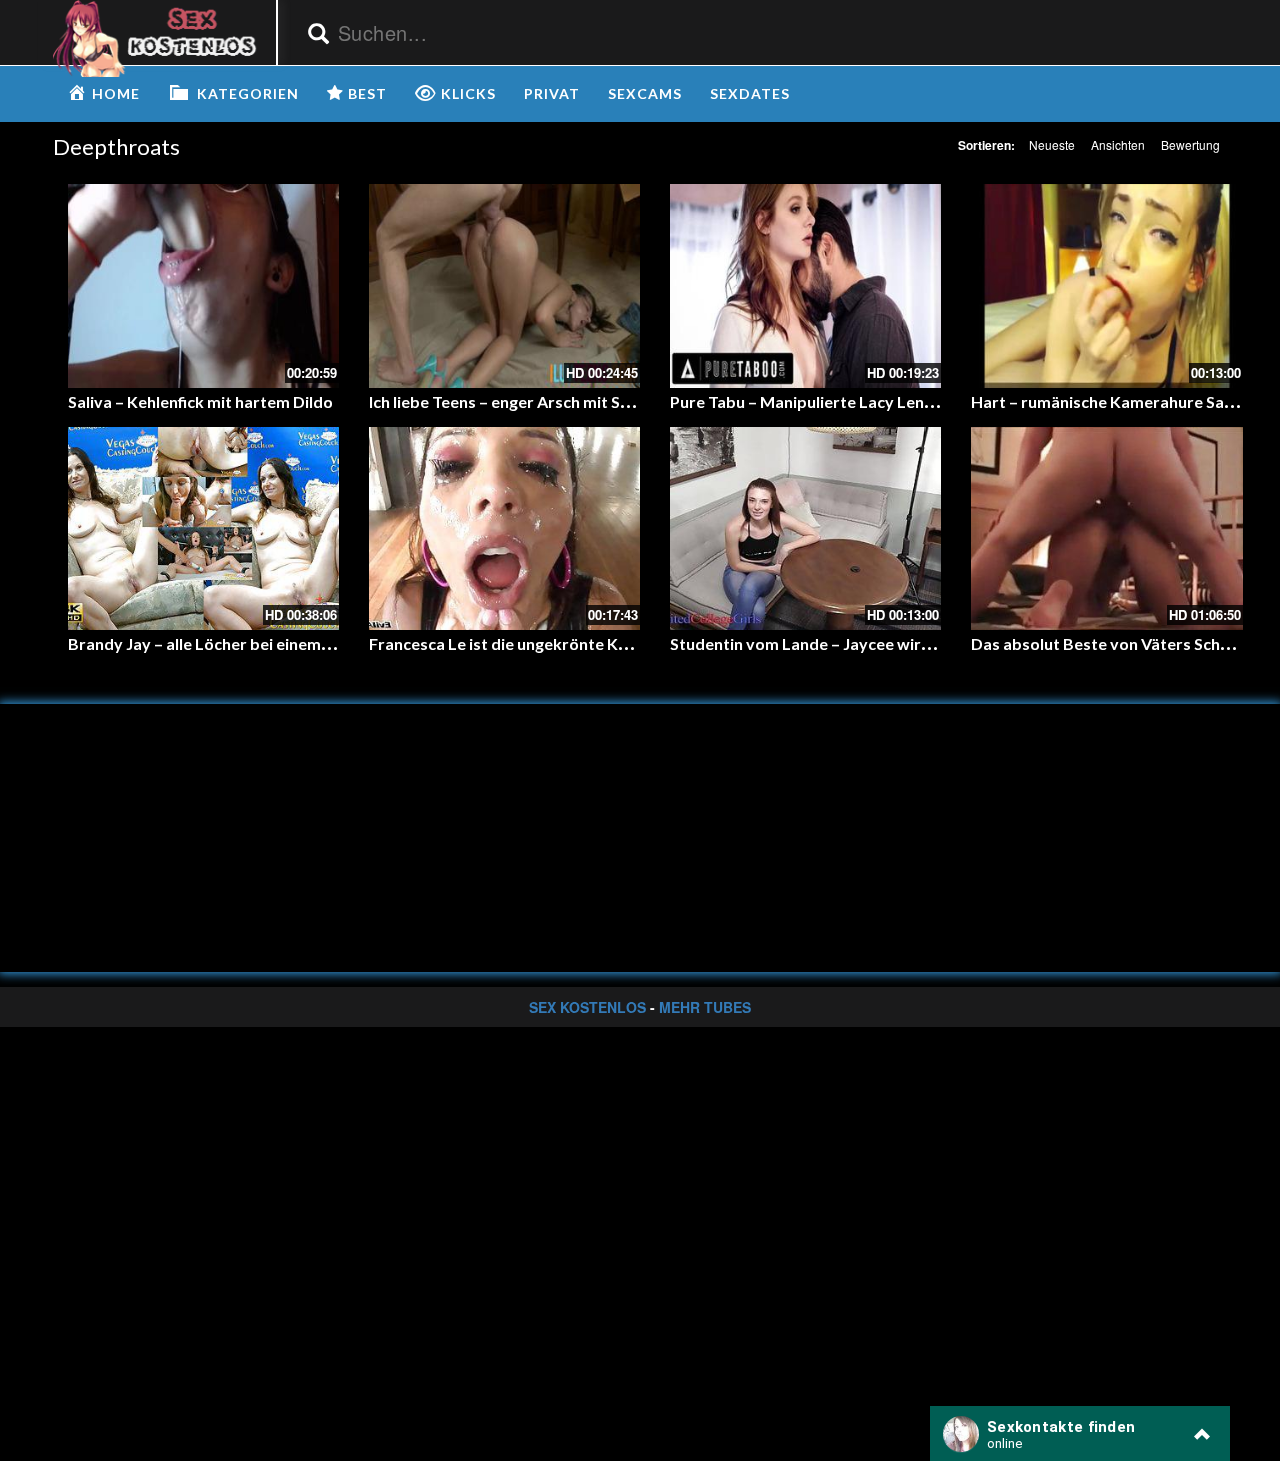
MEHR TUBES (705, 1007)
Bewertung (1190, 144)
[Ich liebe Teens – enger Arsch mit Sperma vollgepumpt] (504, 285)
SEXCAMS (645, 93)
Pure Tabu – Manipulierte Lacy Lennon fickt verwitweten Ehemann (914, 401)
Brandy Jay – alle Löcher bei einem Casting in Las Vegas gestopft (306, 643)
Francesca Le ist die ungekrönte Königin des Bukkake (565, 643)
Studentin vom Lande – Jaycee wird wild (817, 643)
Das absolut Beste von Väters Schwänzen (1124, 643)
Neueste (1052, 144)
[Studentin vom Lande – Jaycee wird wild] (805, 528)
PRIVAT (552, 93)
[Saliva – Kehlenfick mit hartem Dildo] (203, 285)
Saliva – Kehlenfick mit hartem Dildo (200, 401)
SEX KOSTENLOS (587, 1007)
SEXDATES (750, 93)
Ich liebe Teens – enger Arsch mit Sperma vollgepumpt (568, 401)
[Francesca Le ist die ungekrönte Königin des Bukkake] (504, 528)
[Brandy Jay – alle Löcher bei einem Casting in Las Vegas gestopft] (203, 528)
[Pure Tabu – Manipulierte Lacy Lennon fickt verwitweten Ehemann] (805, 285)
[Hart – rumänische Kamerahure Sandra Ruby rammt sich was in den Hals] (1106, 285)
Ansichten (1118, 144)
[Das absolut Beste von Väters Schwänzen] (1106, 528)
